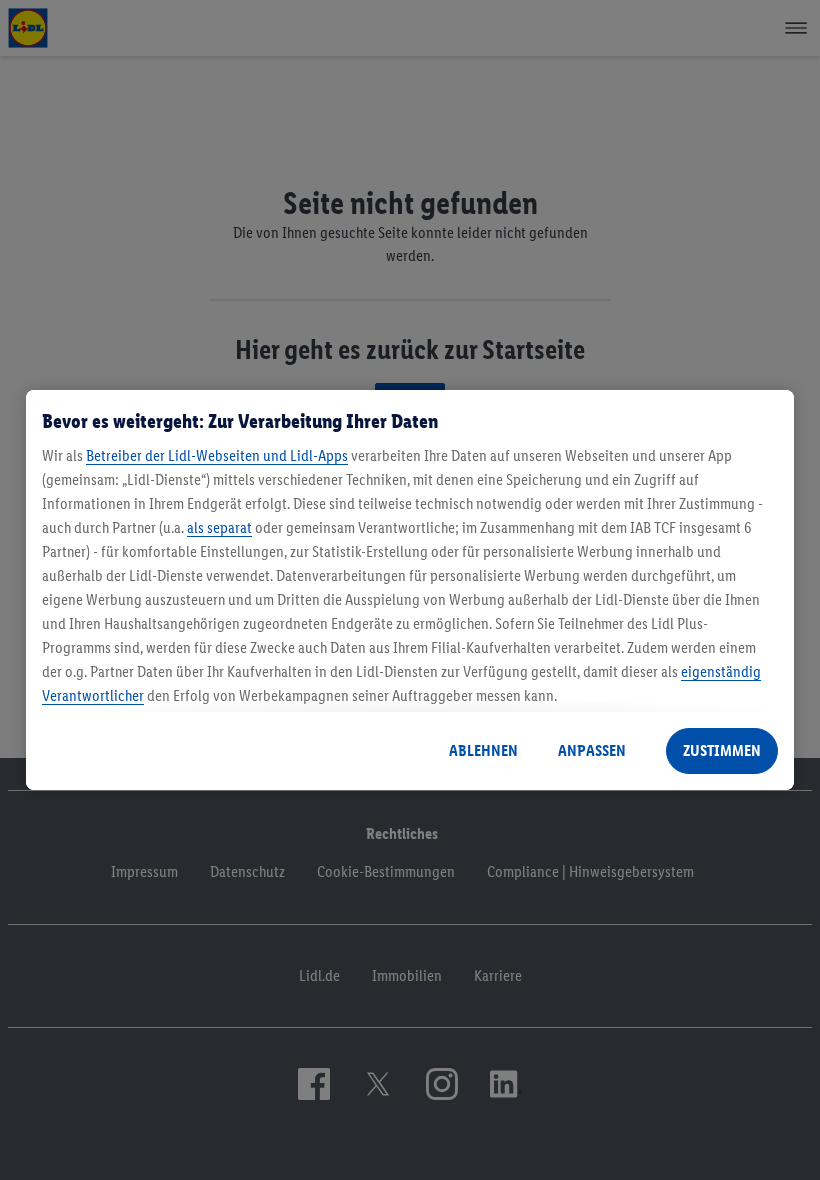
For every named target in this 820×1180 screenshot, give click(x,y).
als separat (219, 527)
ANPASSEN (592, 750)
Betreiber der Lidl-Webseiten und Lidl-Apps (217, 455)
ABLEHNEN (483, 750)
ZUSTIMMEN (722, 750)
